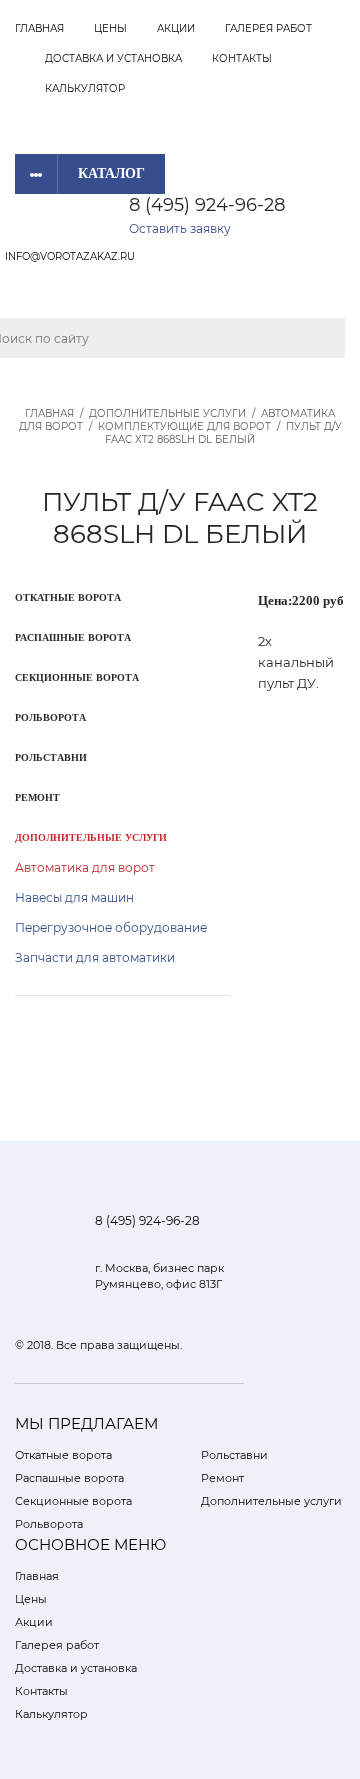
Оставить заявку (180, 228)
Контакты (242, 58)
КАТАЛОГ (111, 173)
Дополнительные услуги (167, 413)
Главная (39, 28)
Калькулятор (85, 88)
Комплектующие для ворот (184, 426)
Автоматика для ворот (85, 867)
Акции (176, 28)
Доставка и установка (113, 58)
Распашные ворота (73, 637)
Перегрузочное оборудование (111, 927)
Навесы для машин (74, 897)
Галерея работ (268, 28)
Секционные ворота (77, 677)
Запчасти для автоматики (95, 957)
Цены (110, 28)
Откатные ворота (68, 597)
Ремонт (37, 797)
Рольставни (51, 757)
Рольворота (50, 717)
